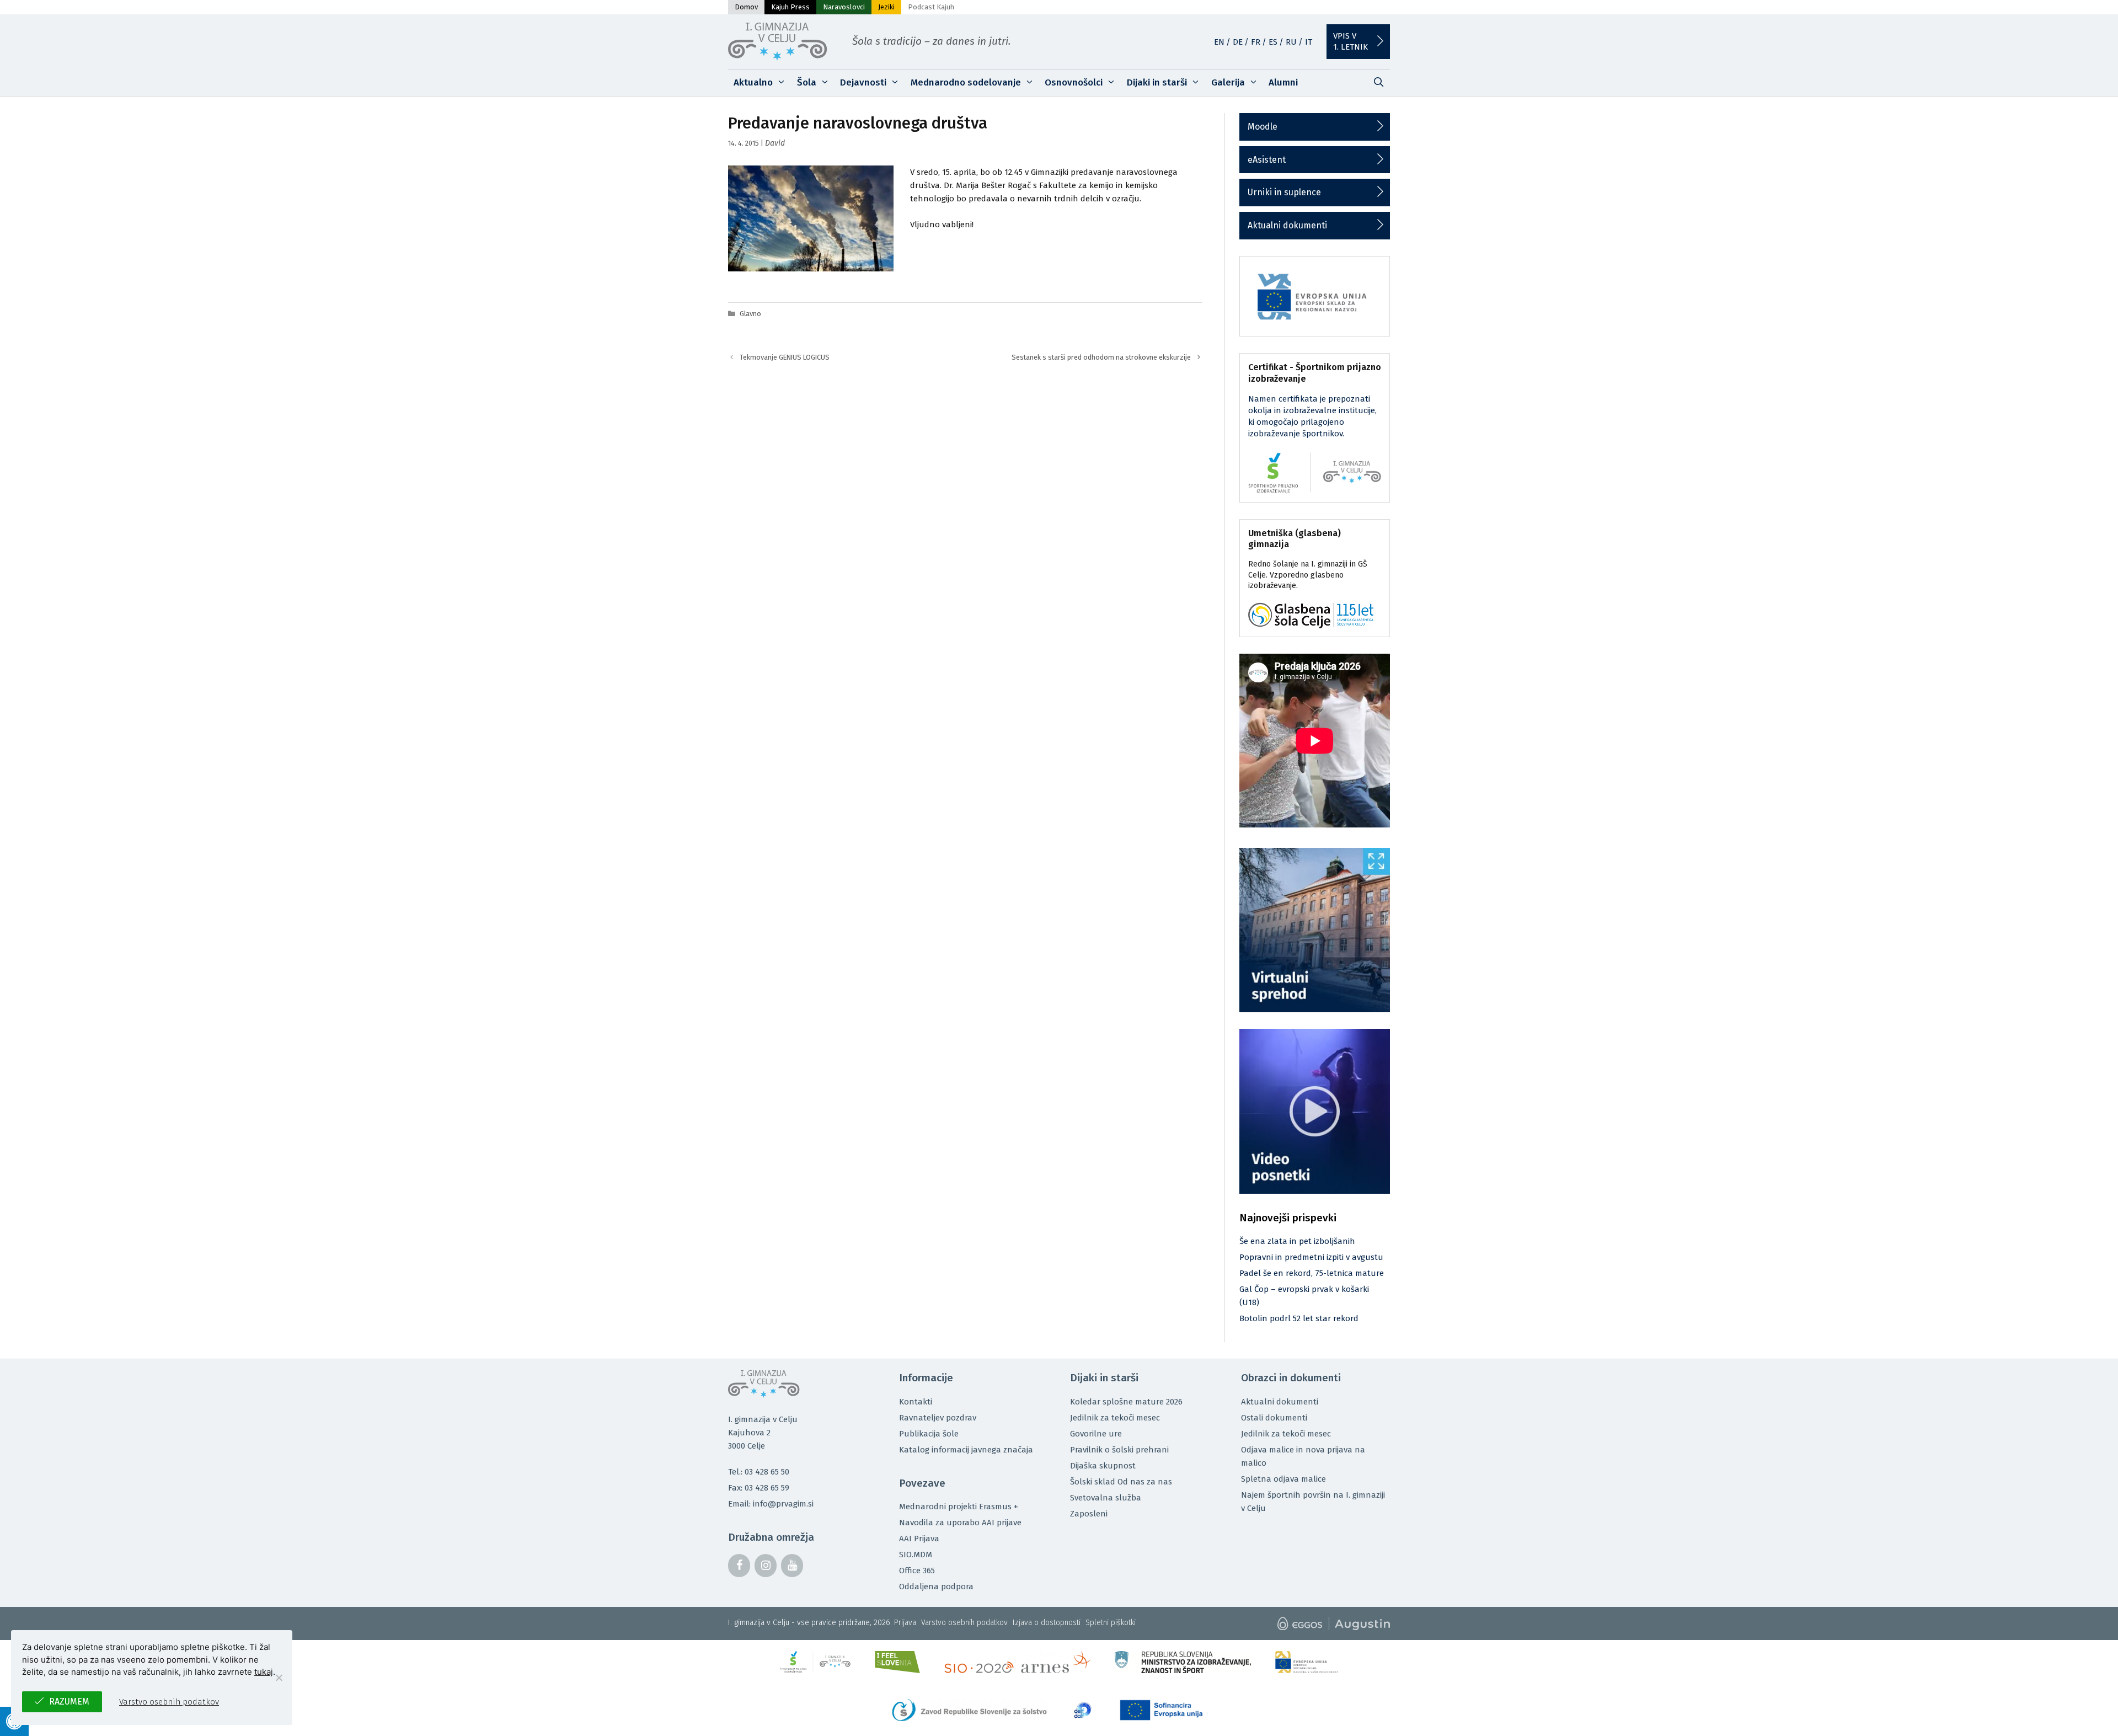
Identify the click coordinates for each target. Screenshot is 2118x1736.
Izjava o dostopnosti (1047, 1623)
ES (1273, 42)
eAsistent (1267, 160)
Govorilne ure (1096, 1434)
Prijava (905, 1623)
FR (1256, 42)
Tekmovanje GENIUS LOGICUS (785, 357)
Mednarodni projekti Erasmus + (959, 1507)
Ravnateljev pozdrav (938, 1418)
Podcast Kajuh (931, 7)
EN (1219, 42)
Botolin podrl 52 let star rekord (1299, 1318)
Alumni (1283, 82)
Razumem (69, 1702)
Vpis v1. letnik (1351, 41)
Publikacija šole (929, 1434)
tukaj (264, 1672)
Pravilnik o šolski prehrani (1119, 1450)
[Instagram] (766, 1566)
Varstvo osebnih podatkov (964, 1623)
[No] (279, 1678)
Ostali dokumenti (1274, 1418)
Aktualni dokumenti (1287, 225)
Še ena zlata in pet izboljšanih (1297, 1241)
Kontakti (916, 1402)
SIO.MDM (916, 1555)
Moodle (1263, 127)
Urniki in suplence (1284, 192)
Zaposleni (1089, 1514)
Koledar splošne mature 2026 (1126, 1402)
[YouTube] (792, 1566)
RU (1291, 42)
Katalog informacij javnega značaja (966, 1450)
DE (1238, 42)
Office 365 (917, 1571)
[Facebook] (739, 1566)
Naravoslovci (844, 7)
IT (1309, 42)
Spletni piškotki (1111, 1623)
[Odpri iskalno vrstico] (1378, 83)
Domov (746, 7)
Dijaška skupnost (1103, 1466)
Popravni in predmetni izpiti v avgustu (1311, 1257)
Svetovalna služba (1106, 1498)
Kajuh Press (790, 7)
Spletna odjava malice (1283, 1479)
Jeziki (886, 7)
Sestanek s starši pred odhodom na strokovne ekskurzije (1101, 357)
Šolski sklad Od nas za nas (1121, 1482)
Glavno (750, 314)
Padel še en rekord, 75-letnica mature (1312, 1273)
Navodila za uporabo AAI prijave (960, 1523)
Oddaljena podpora (936, 1587)
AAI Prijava (919, 1539)
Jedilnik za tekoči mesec (1115, 1418)
